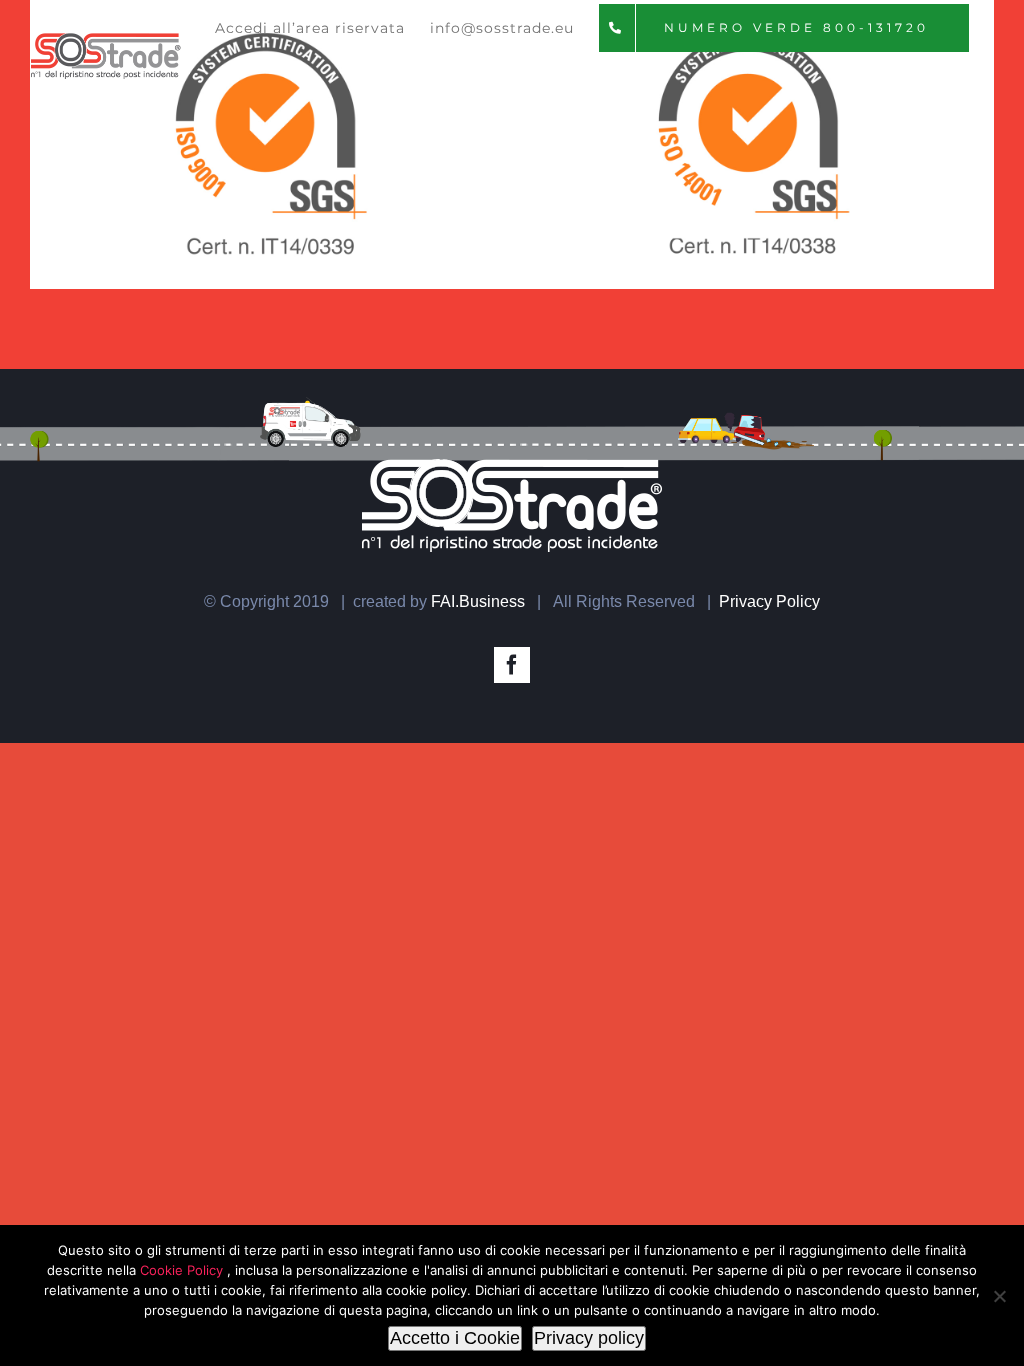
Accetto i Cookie (455, 1338)
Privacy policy (589, 1338)
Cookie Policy (183, 1270)
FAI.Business (478, 601)
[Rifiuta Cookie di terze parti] (999, 1296)
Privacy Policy (769, 601)
